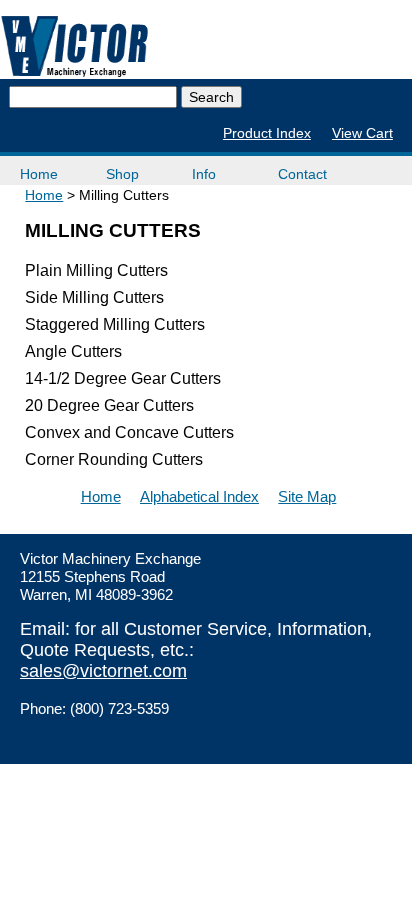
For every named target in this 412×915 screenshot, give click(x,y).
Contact (302, 174)
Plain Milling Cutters (96, 270)
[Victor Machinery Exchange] (75, 46)
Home (39, 174)
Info (204, 174)
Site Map (307, 496)
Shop (122, 174)
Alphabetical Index (199, 496)
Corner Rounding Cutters (114, 459)
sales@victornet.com (103, 671)
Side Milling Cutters (94, 297)
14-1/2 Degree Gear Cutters (123, 378)
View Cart (362, 133)
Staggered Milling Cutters (115, 324)
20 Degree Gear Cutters (109, 405)
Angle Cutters (73, 351)
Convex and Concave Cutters (129, 432)
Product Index (267, 133)
